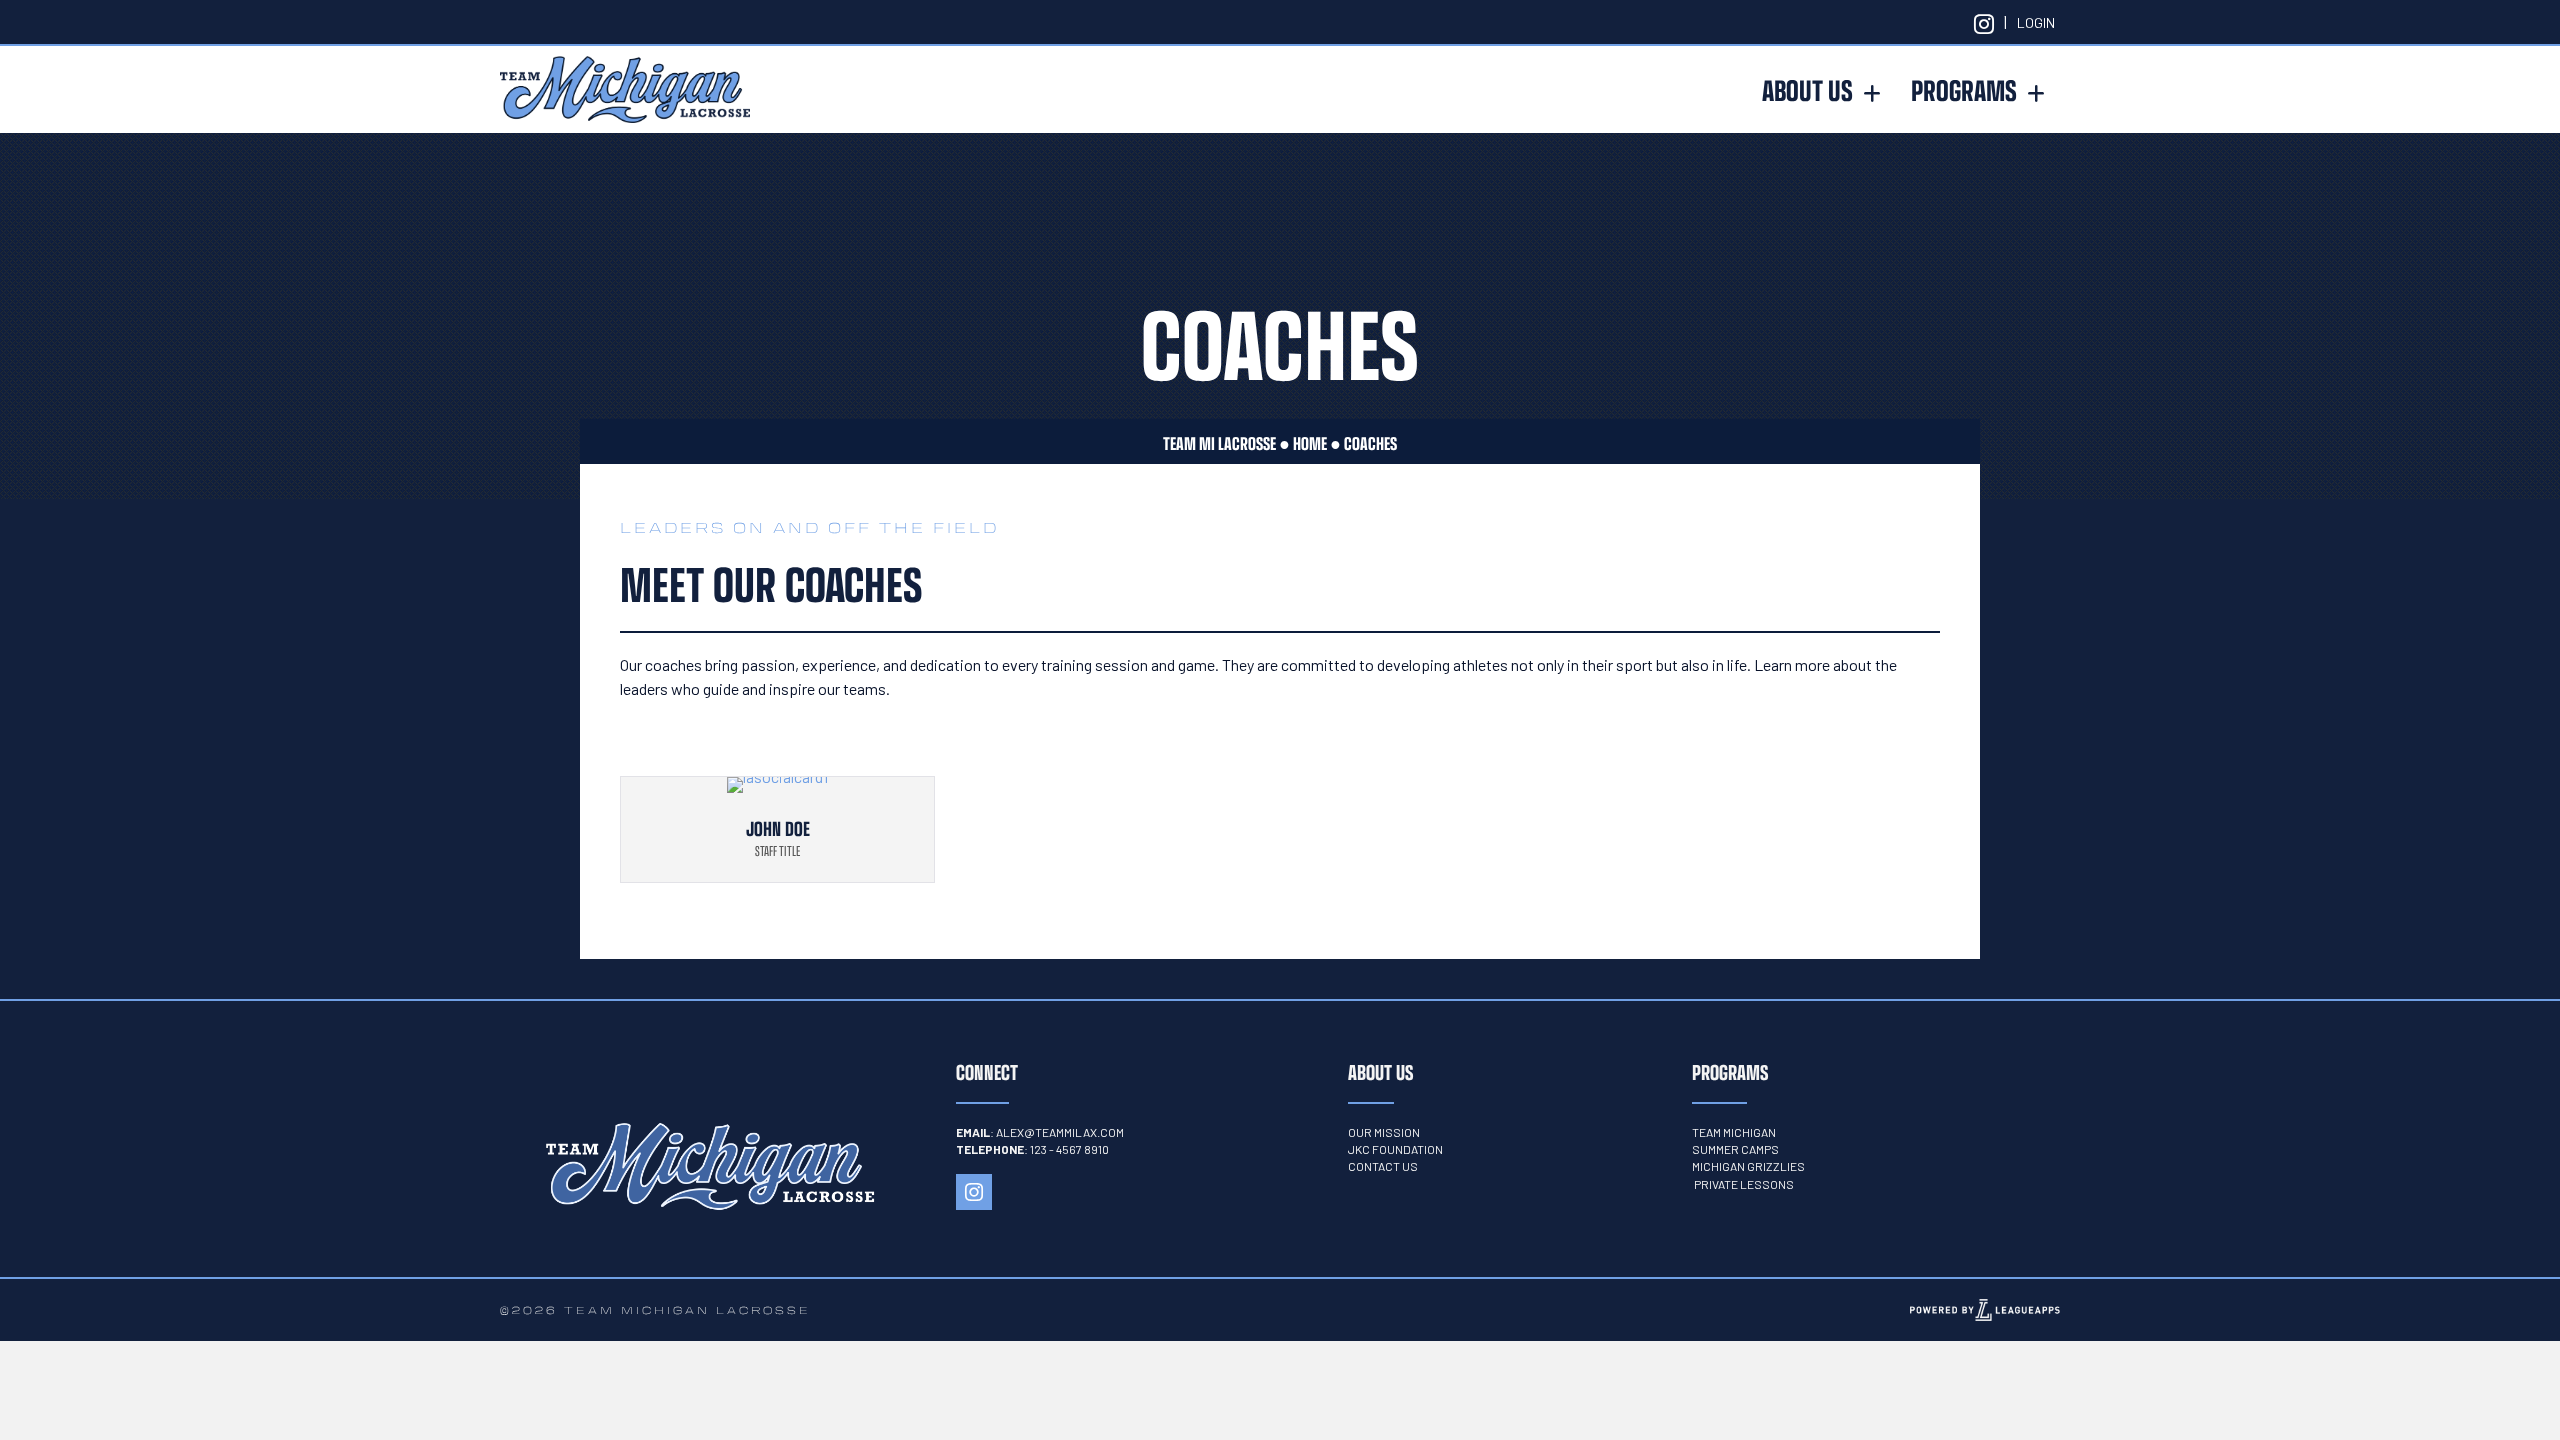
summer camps (1735, 1149)
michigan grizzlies (1749, 1166)
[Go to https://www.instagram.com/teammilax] (1984, 22)
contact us (1383, 1166)
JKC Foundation (1395, 1149)
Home (1310, 443)
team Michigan (1734, 1132)
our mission (1384, 1132)
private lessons (1744, 1184)
